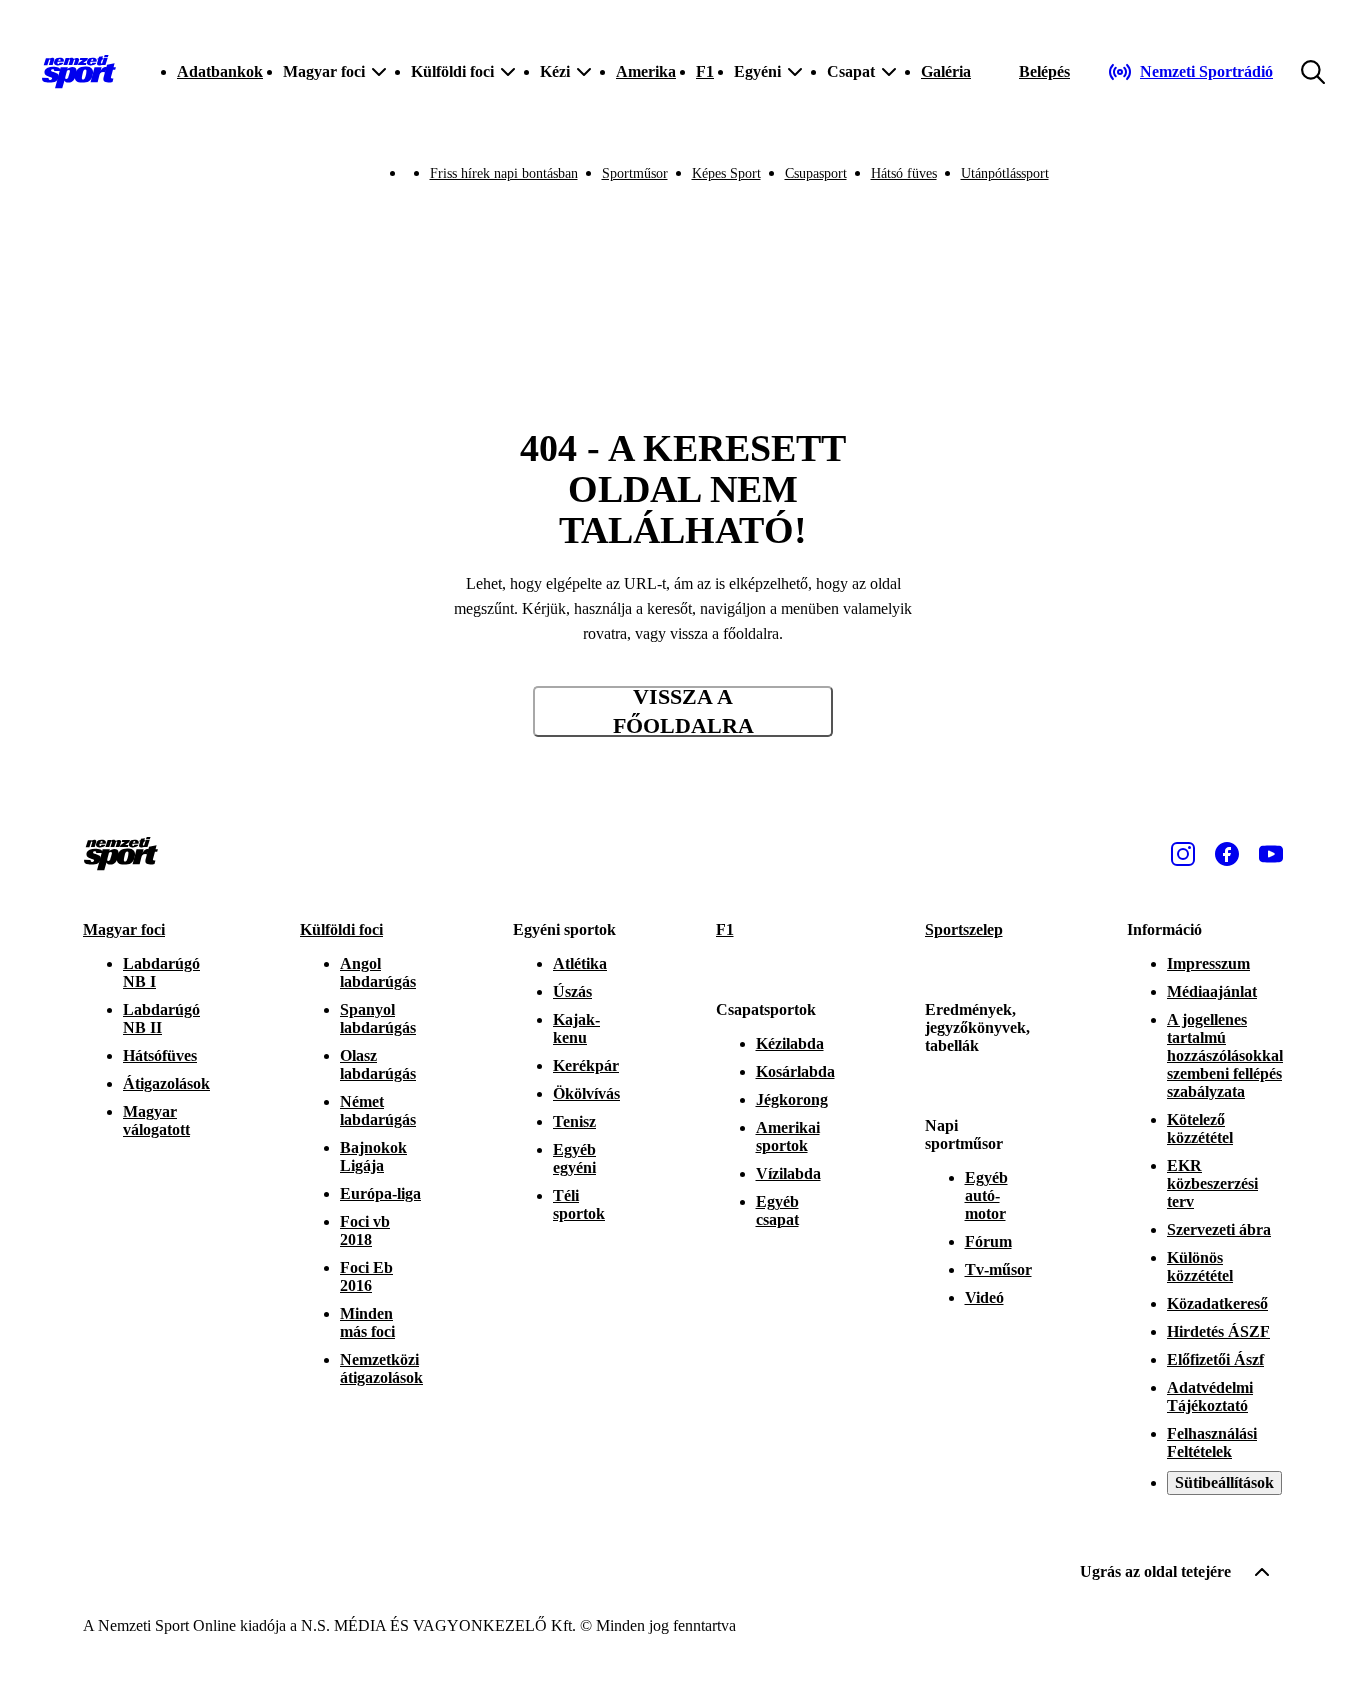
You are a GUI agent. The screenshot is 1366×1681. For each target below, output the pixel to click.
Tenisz (574, 1121)
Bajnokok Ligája (373, 1156)
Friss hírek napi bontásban (504, 173)
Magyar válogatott (156, 1120)
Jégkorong (792, 1099)
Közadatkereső (1217, 1303)
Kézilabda (790, 1043)
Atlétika (580, 963)
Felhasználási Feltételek (1212, 1442)
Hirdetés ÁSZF (1218, 1331)
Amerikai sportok (788, 1136)
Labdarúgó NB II (161, 1018)
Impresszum (1208, 963)
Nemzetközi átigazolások (381, 1368)
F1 (705, 71)
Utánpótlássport (1005, 173)
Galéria (946, 71)
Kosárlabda (795, 1071)
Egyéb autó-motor (986, 1195)
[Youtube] (1271, 854)
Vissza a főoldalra (683, 711)
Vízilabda (788, 1173)
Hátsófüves (160, 1055)
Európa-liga (380, 1193)
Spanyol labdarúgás (378, 1018)
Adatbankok (220, 71)
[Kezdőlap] (79, 72)
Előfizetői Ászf (1215, 1359)
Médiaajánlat (1212, 991)
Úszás (572, 991)
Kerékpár (586, 1065)
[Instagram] (1183, 854)
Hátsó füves (904, 173)
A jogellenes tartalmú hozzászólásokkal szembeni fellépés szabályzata (1225, 1055)
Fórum (988, 1241)
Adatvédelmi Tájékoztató (1210, 1396)
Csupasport (816, 173)
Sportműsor (635, 173)
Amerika (646, 71)
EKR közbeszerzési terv (1212, 1183)
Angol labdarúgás (378, 972)
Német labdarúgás (378, 1110)
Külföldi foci (341, 929)
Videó (984, 1297)
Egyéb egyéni (574, 1158)
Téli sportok (579, 1204)
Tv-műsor (998, 1269)
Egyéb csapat (777, 1210)
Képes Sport (726, 173)
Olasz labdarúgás (378, 1064)
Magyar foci (124, 929)
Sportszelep (964, 929)
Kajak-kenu (576, 1028)
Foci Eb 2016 (366, 1276)
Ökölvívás (586, 1093)
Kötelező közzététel (1200, 1128)
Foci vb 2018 (365, 1230)
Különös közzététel (1200, 1266)
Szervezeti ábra (1219, 1229)
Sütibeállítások (1224, 1482)
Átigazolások (166, 1083)
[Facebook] (1227, 854)
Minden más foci (367, 1322)
